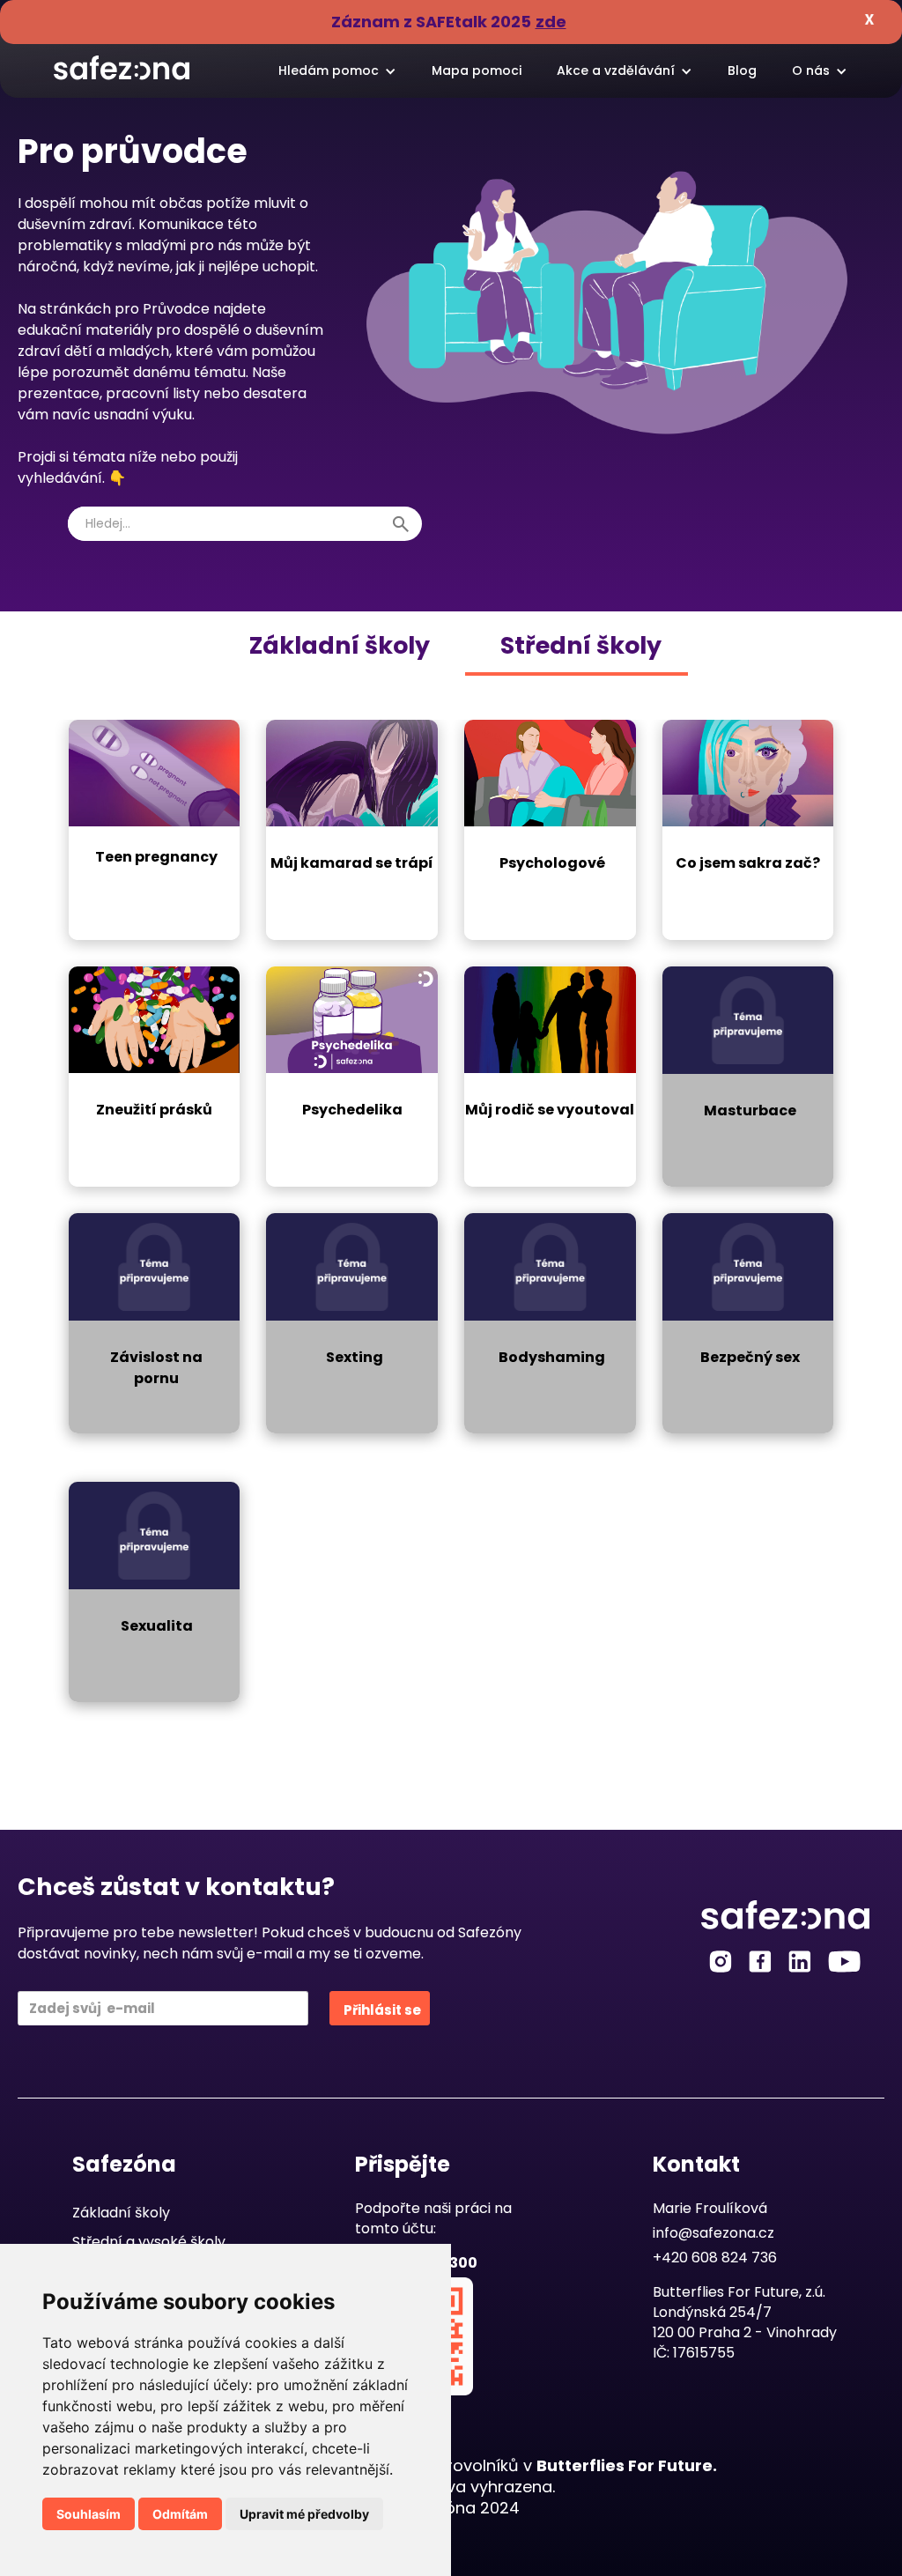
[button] (337, 71)
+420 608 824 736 (715, 2258)
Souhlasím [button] (89, 2514)
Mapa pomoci (477, 70)
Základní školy (121, 2213)
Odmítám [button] (180, 2514)
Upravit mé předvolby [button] (304, 2514)
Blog (742, 70)
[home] (122, 62)
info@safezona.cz (713, 2233)
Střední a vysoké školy (149, 2242)
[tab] (340, 646)
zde (551, 22)
